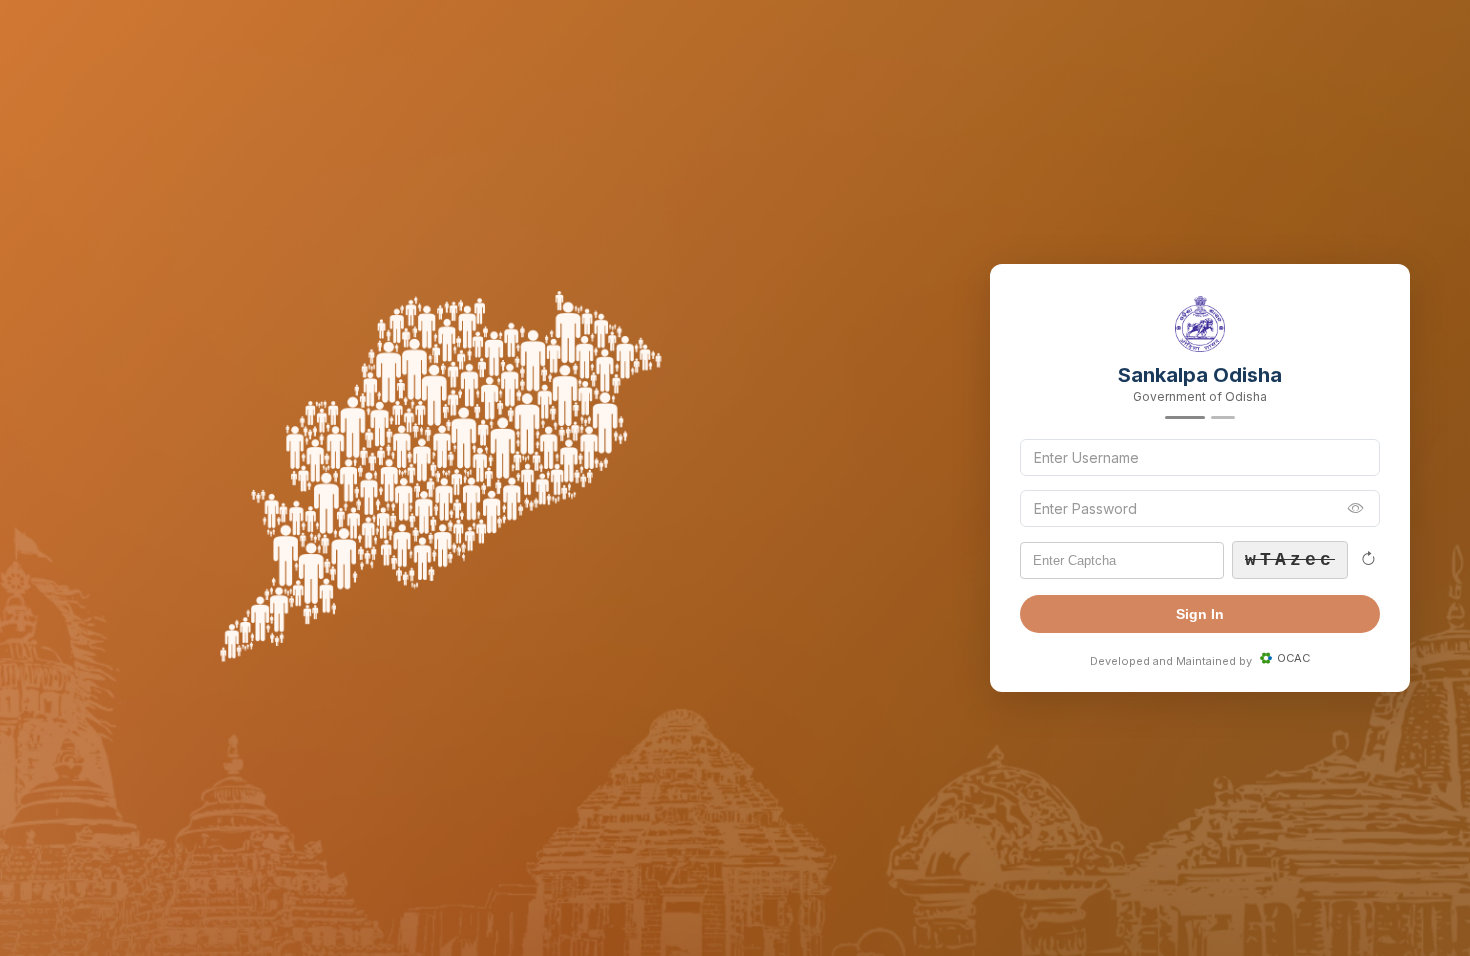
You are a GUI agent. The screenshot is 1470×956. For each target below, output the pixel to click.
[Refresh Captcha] (1368, 560)
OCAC (1293, 658)
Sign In (1200, 614)
